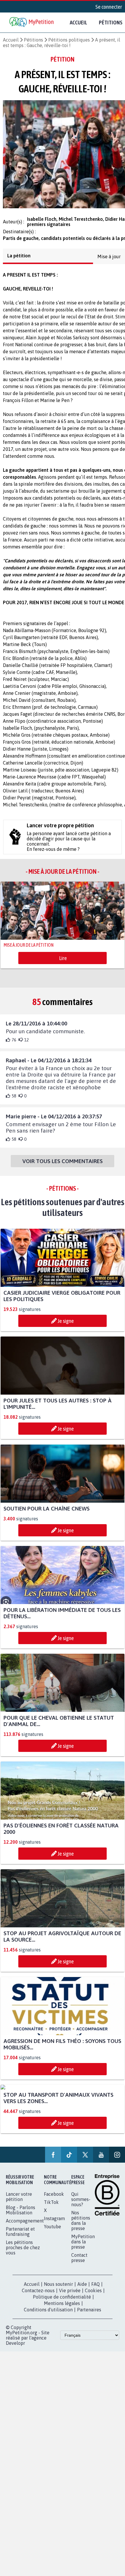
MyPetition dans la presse (83, 2247)
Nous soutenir (58, 2289)
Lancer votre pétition (19, 2202)
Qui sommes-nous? (81, 2204)
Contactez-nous (38, 2296)
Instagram (54, 2224)
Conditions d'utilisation (48, 2315)
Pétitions (33, 40)
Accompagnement (25, 2226)
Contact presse (79, 2263)
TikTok (51, 2207)
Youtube (52, 2232)
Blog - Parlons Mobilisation (20, 2215)
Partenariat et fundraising (20, 2237)
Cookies (93, 2296)
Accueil (78, 22)
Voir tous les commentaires (63, 1166)
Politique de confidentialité (62, 2302)
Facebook (54, 2199)
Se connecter (109, 7)
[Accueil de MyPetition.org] (32, 23)
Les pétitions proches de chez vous (23, 2253)
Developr (15, 2348)
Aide (82, 2289)
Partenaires (89, 2315)
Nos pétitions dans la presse (81, 2226)
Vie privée (70, 2296)
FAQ (95, 2289)
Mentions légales (62, 2308)
